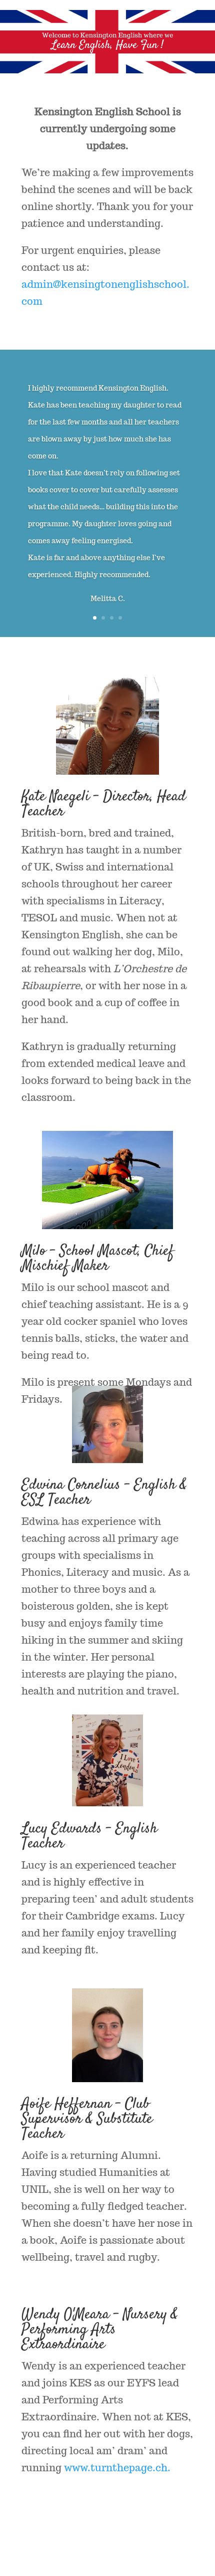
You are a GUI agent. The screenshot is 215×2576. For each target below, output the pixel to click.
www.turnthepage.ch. (118, 2468)
